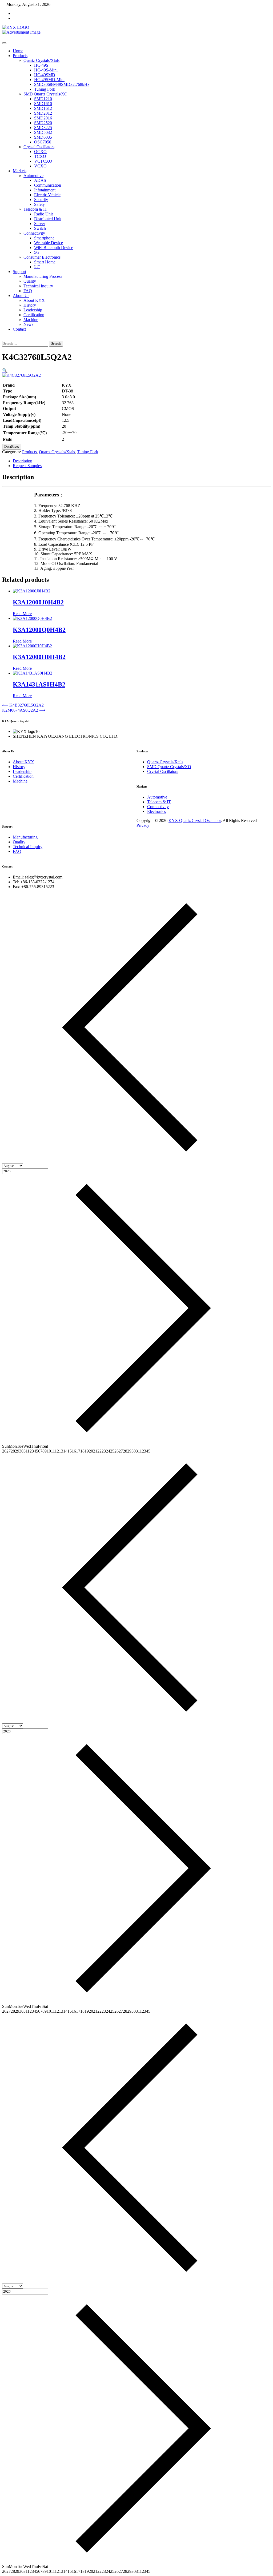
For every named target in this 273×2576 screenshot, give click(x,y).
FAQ (28, 291)
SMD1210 (43, 99)
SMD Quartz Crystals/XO (45, 94)
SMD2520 (43, 123)
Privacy (143, 825)
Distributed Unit (48, 219)
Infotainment (45, 190)
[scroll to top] (138, 830)
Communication (48, 185)
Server (40, 224)
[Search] (4, 338)
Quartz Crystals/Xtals (41, 60)
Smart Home (45, 262)
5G (37, 252)
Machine (31, 320)
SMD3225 (43, 128)
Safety (39, 204)
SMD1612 (43, 108)
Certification (34, 315)
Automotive (33, 176)
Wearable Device (49, 243)
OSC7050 (43, 142)
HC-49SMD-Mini (49, 80)
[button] (5, 370)
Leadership (33, 310)
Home (18, 51)
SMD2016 (43, 118)
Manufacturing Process (43, 276)
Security (41, 200)
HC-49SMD (45, 75)
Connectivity (34, 233)
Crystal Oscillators (39, 147)
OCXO (40, 152)
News (28, 324)
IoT (37, 267)
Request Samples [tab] (27, 466)
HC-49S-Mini (46, 70)
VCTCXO (43, 161)
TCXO (40, 156)
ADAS (40, 180)
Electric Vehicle (47, 195)
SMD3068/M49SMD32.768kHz (62, 84)
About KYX (34, 300)
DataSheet (12, 446)
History (30, 305)
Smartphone (44, 238)
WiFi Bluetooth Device (54, 248)
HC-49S (41, 65)
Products (20, 56)
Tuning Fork (45, 89)
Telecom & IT (35, 209)
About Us (21, 296)
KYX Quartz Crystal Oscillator (195, 820)
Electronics (156, 811)
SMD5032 (43, 132)
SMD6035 (43, 137)
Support (19, 272)
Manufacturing (25, 837)
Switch (40, 228)
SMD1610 (43, 104)
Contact (19, 329)
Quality (30, 281)
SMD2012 (43, 113)
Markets (20, 171)
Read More (22, 614)
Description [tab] (23, 461)
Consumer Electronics (42, 257)
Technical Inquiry (38, 286)
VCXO (40, 166)
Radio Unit (43, 214)
